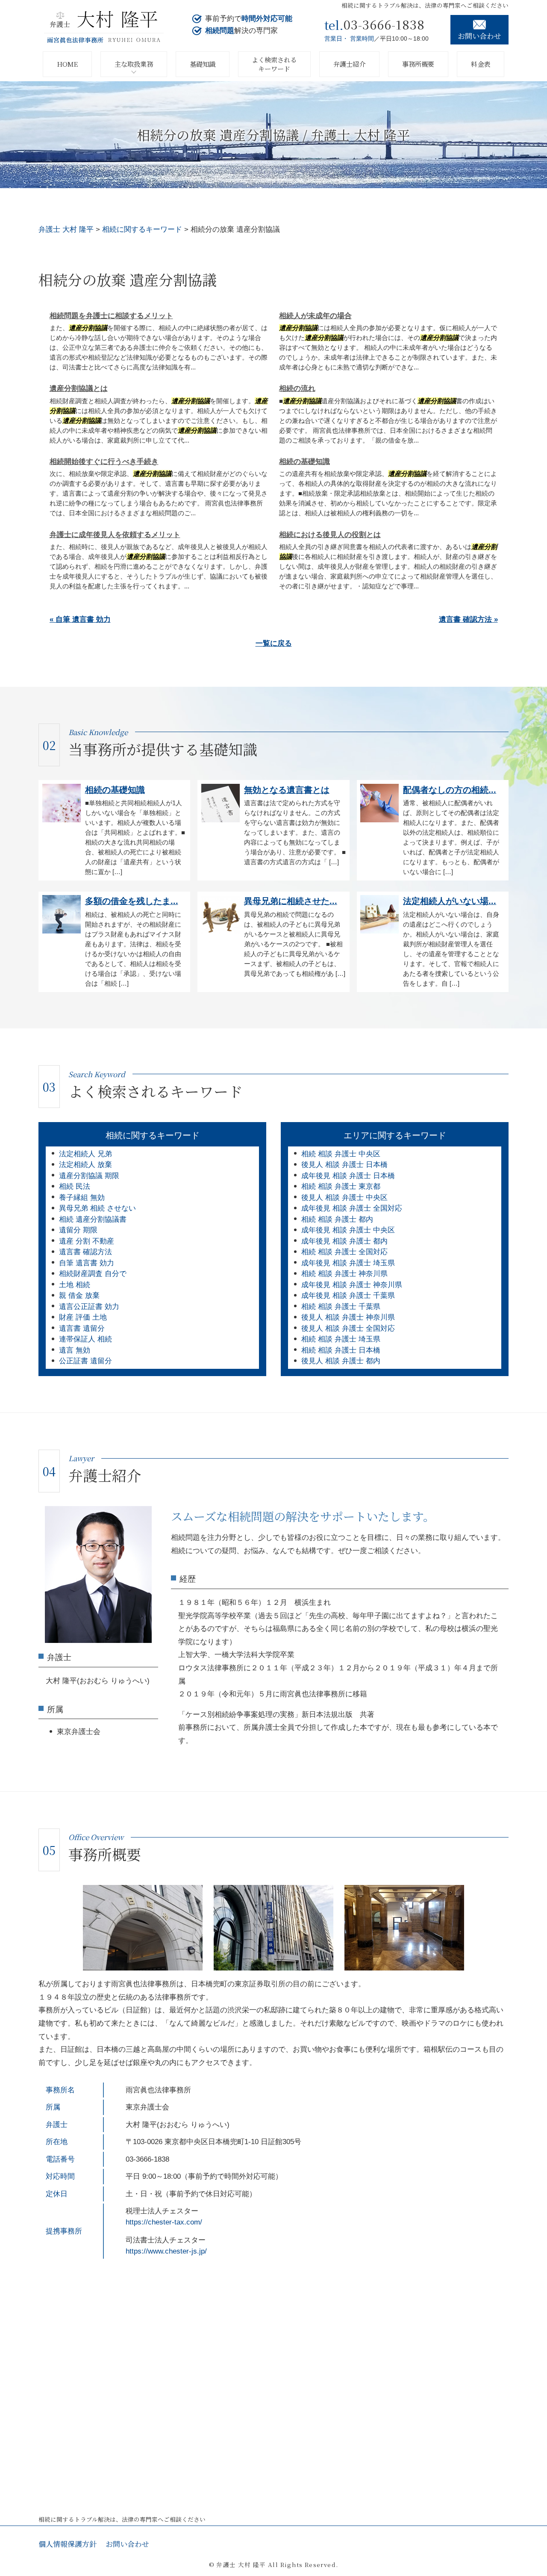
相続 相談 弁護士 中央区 (341, 1154)
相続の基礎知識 (304, 462)
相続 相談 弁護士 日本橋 (341, 1350)
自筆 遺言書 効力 (87, 1263)
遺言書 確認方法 (85, 1252)
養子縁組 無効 (82, 1198)
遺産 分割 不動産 (87, 1241)
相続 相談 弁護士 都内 (337, 1219)
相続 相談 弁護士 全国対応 (344, 1252)
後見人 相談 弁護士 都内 (341, 1361)
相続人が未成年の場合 (315, 316)
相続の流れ (297, 388)
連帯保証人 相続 (85, 1339)
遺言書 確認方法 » (468, 619)
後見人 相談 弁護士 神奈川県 (348, 1317)
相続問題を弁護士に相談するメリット (111, 316)
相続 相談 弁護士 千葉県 (341, 1307)
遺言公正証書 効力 (89, 1307)
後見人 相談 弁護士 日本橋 (344, 1165)
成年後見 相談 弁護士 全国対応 (352, 1208)
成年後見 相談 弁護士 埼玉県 (348, 1263)
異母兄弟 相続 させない (97, 1208)
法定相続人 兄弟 (85, 1154)
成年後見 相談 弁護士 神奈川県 (352, 1285)
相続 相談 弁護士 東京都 (341, 1186)
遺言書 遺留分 (82, 1328)
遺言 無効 (75, 1350)
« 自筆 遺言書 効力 (80, 619)
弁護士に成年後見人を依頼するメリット (115, 535)
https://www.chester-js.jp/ (166, 2251)
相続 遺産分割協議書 (93, 1219)
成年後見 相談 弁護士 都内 (344, 1241)
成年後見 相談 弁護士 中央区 (348, 1230)
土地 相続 (75, 1285)
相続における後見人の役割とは (330, 535)
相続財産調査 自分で (93, 1274)
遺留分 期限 (78, 1230)
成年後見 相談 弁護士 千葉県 (348, 1295)
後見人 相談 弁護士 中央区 (344, 1198)
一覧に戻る (274, 643)
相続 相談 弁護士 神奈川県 (344, 1274)
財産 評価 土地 (83, 1317)
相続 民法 (75, 1186)
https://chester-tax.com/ (164, 2222)
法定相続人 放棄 (85, 1165)
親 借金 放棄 (79, 1295)
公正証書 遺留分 (85, 1361)
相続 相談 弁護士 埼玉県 (341, 1339)
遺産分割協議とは (79, 388)
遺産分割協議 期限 (89, 1176)
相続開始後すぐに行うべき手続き (104, 462)
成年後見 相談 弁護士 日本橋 (348, 1176)
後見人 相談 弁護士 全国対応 (348, 1328)
